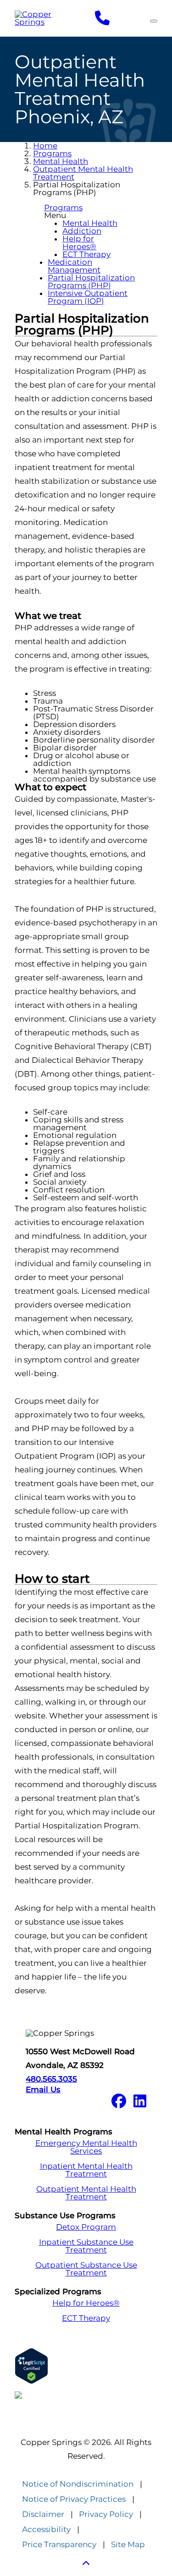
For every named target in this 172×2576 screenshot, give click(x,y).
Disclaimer (43, 2514)
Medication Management (74, 266)
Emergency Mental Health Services (86, 2147)
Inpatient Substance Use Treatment (86, 2246)
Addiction (82, 231)
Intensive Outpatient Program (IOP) (88, 297)
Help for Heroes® (79, 243)
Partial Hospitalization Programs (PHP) (91, 282)
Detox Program (86, 2227)
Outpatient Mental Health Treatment (83, 173)
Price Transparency (59, 2545)
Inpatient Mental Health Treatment (86, 2170)
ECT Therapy (86, 254)
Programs (52, 153)
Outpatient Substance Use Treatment (86, 2269)
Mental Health (61, 161)
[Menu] (154, 21)
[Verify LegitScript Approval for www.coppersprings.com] (86, 2366)
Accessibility (46, 2530)
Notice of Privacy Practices (74, 2499)
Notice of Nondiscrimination (78, 2484)
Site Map (128, 2545)
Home (45, 146)
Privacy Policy (106, 2514)
